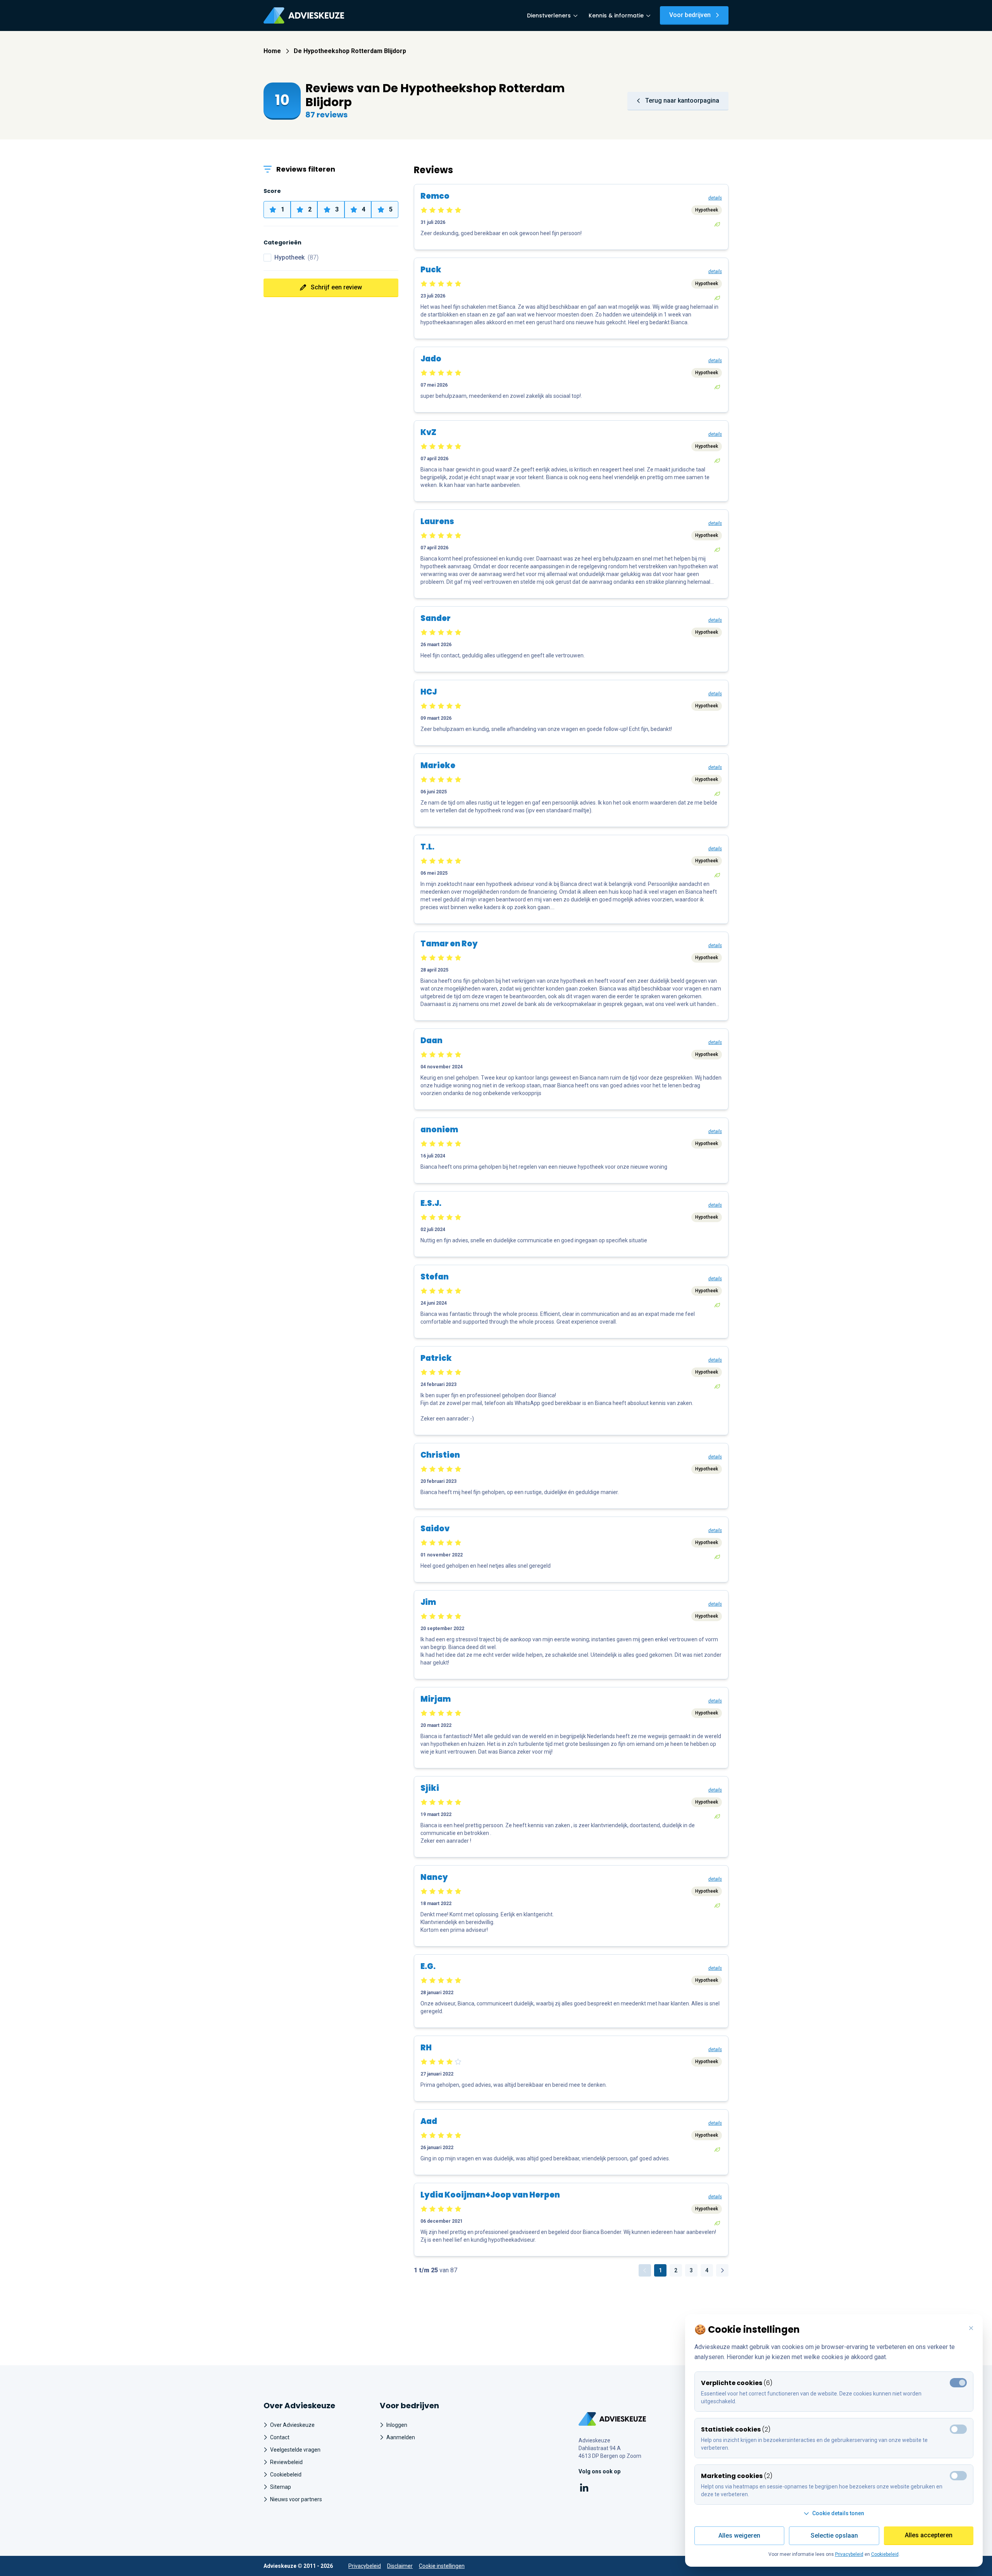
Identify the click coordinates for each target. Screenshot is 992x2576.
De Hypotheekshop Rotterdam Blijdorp (350, 51)
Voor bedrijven (690, 15)
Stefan (435, 1277)
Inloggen (397, 2425)
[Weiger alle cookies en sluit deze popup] (971, 2328)
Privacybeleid (365, 2566)
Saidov (435, 1529)
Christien (440, 1455)
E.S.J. (431, 1203)
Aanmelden (401, 2437)
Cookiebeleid (286, 2475)
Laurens (437, 521)
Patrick (436, 1358)
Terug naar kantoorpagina (682, 101)
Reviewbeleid (286, 2462)
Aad (429, 2121)
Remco (435, 196)
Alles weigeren (739, 2536)
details (715, 198)
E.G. (428, 1966)
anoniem (439, 1130)
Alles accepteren (929, 2535)
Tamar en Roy (449, 944)
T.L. (427, 847)
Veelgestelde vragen (295, 2450)
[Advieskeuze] (304, 15)
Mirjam (436, 1699)
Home (272, 51)
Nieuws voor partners (296, 2499)
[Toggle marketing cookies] (958, 2429)
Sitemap (281, 2487)
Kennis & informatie (616, 15)
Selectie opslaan (834, 2536)
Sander (436, 618)
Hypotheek (296, 257)
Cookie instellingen (442, 2566)
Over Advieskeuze (292, 2425)
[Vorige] (645, 2270)
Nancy (434, 1877)
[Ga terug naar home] (612, 2419)
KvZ (428, 432)
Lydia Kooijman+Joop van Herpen (490, 2195)
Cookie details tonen (838, 2513)
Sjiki (430, 1788)
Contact (280, 2437)
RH (426, 2048)
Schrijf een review (336, 287)
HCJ (429, 692)
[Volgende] (722, 2270)
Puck (431, 270)
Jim (428, 1602)
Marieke (438, 765)
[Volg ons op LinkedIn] (584, 2489)
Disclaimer (400, 2566)
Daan (431, 1040)
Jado (431, 359)
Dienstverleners (549, 15)
